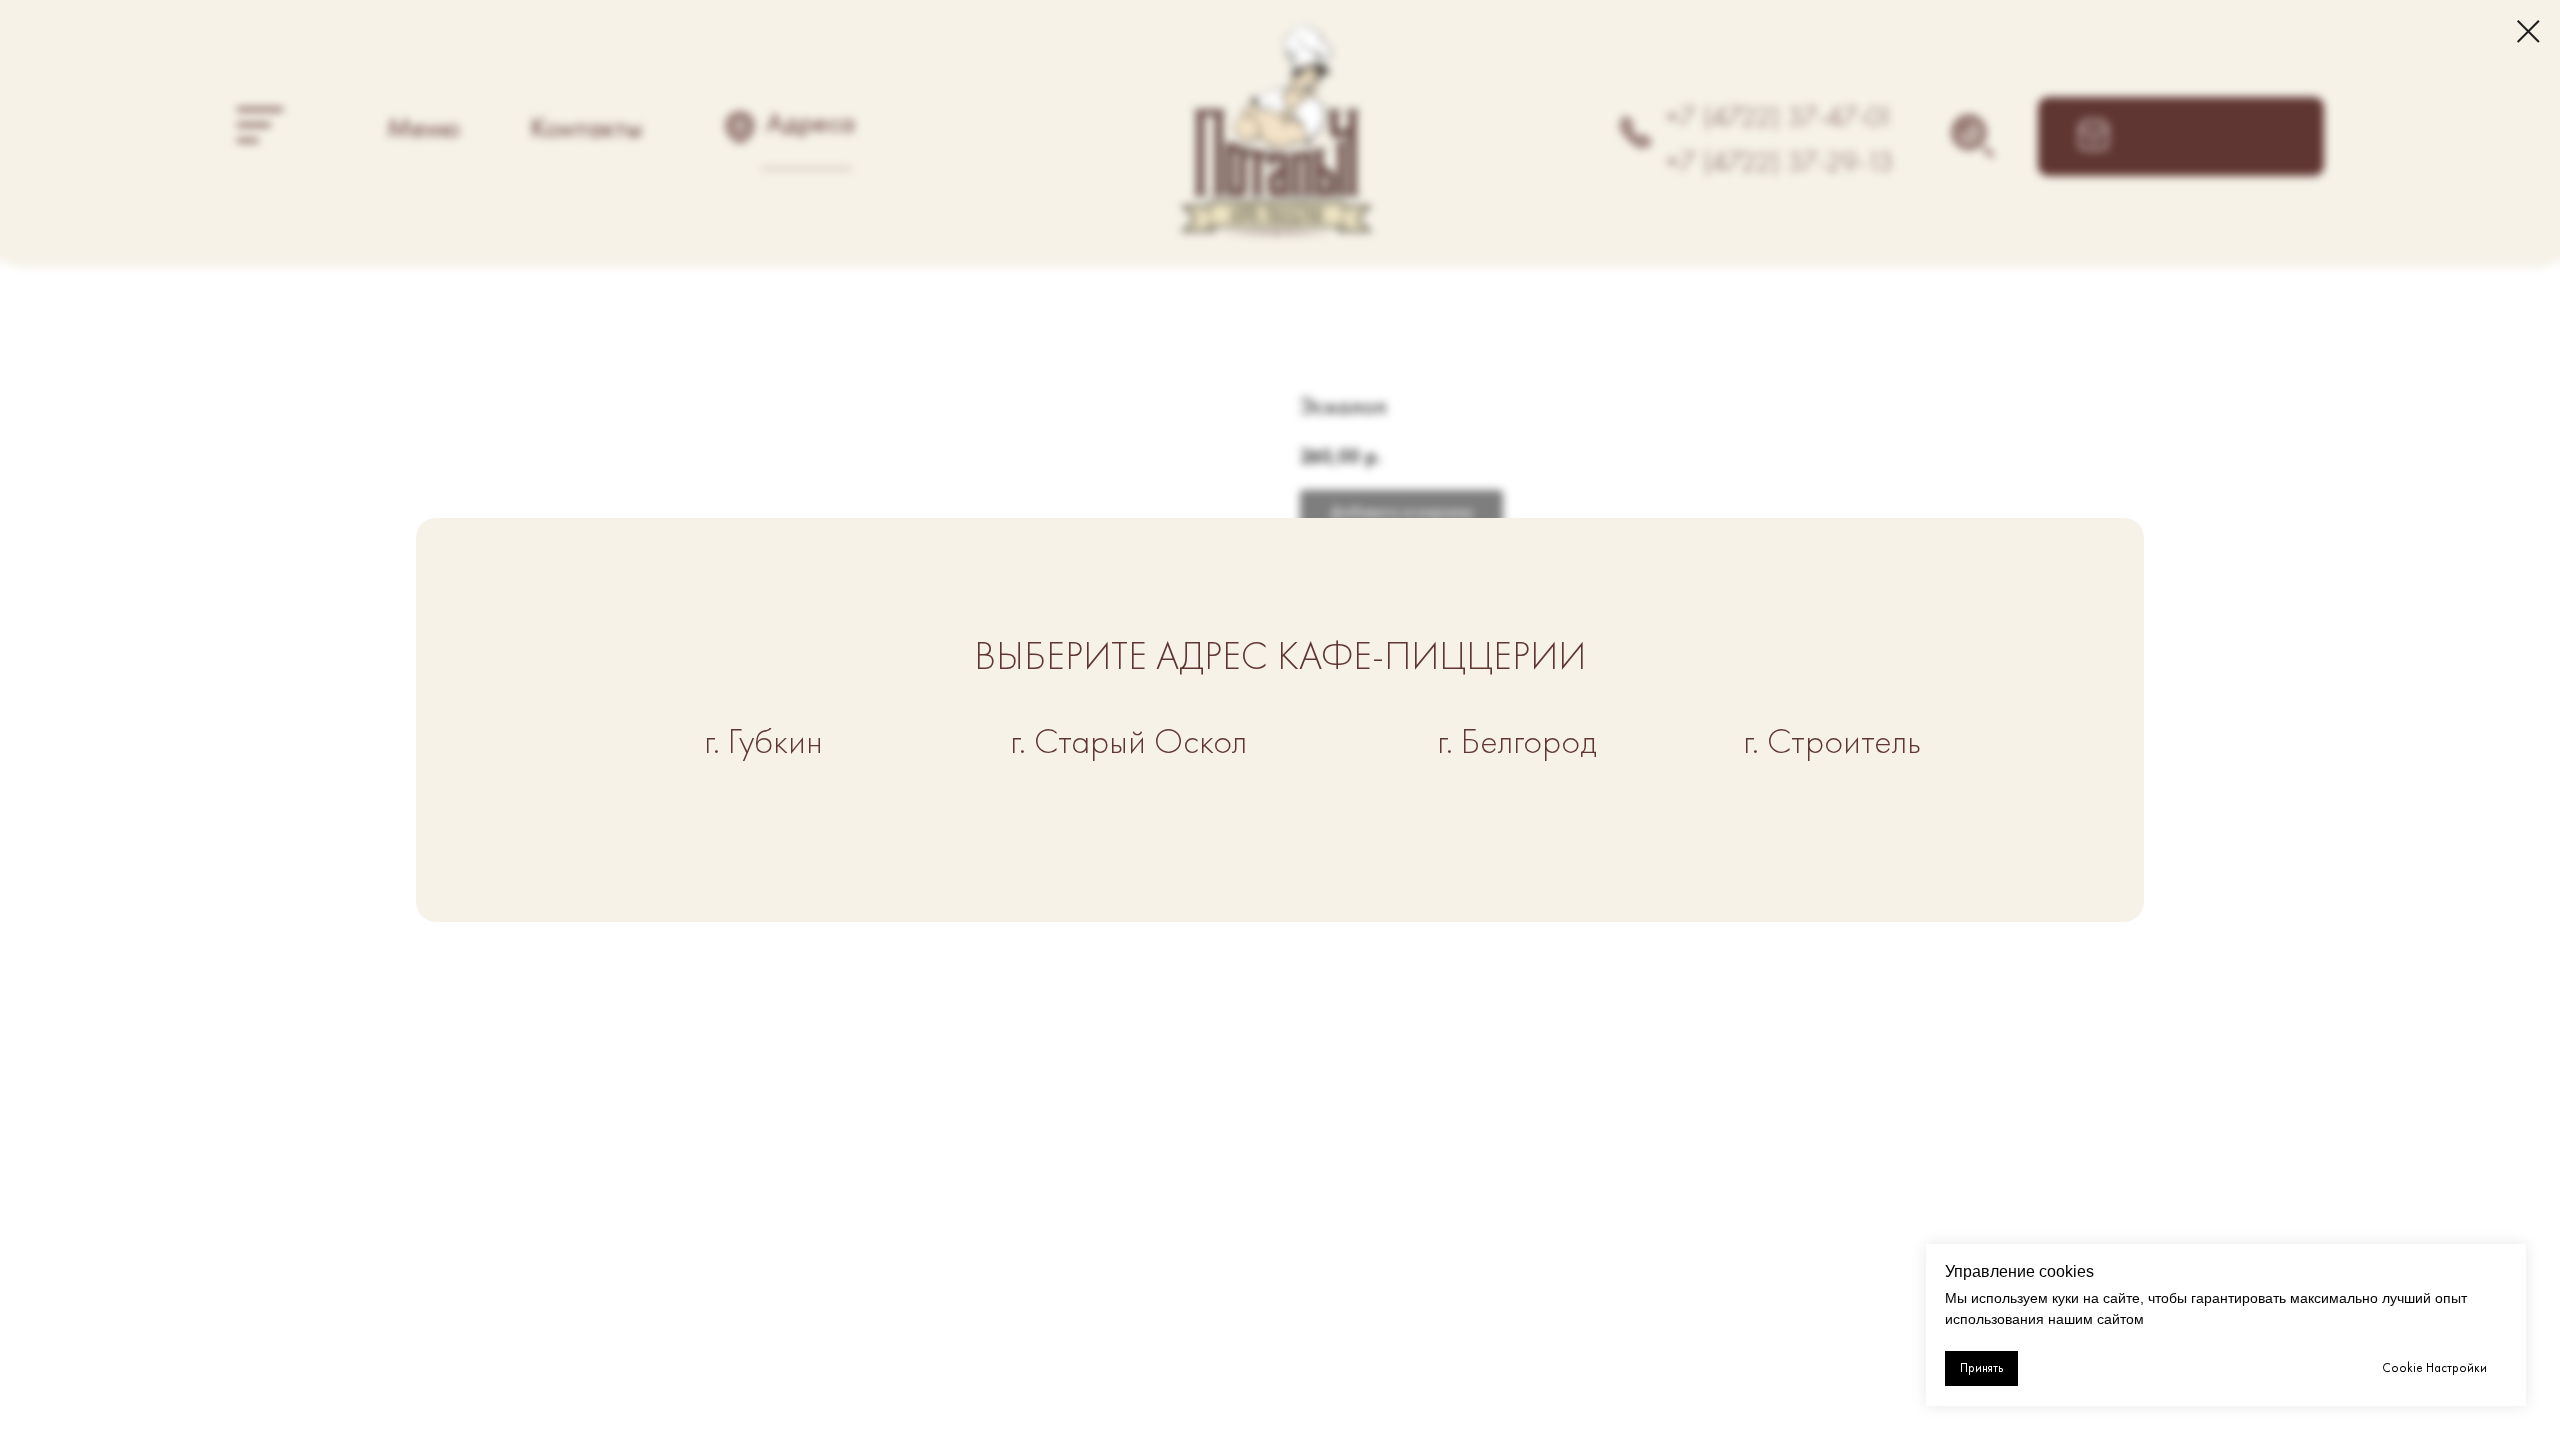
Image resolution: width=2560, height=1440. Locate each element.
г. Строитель (1832, 741)
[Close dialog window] (2528, 31)
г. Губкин (763, 741)
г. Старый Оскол (1128, 741)
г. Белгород (1517, 741)
